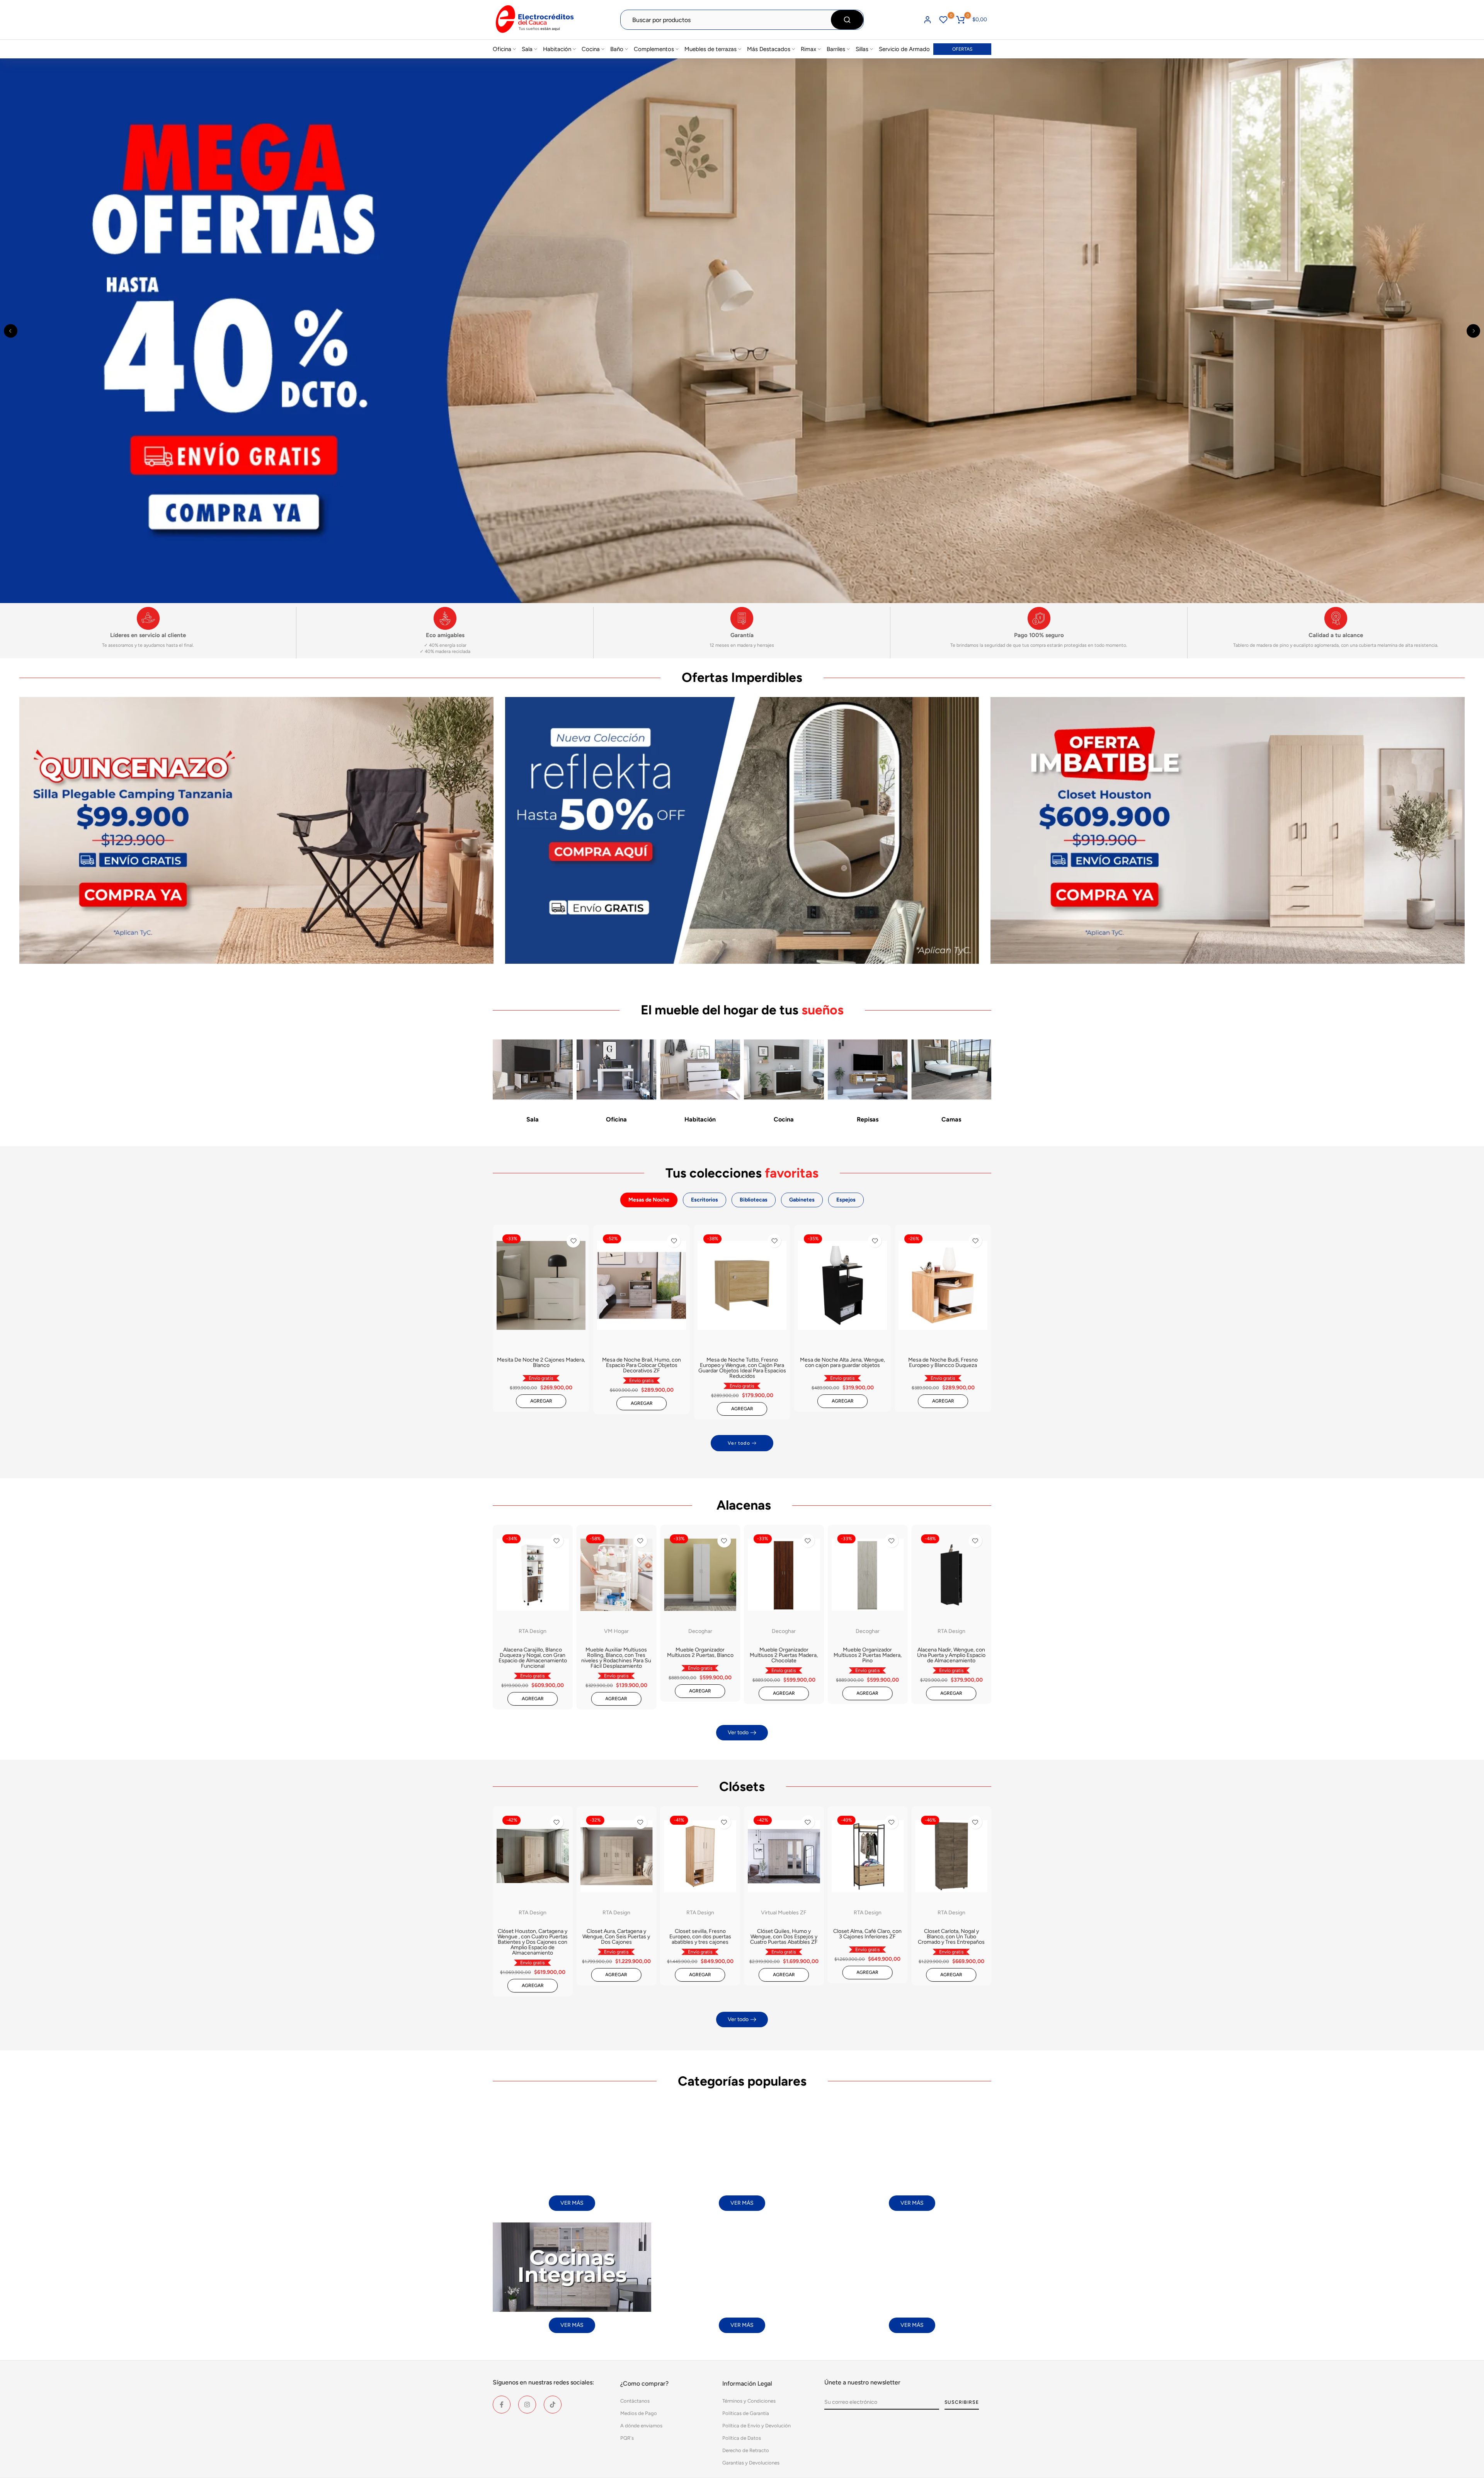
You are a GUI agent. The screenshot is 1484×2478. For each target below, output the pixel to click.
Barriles (836, 49)
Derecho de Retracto (746, 2450)
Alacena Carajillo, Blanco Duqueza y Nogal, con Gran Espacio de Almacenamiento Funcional (533, 1658)
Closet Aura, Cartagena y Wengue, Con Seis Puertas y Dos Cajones (616, 1937)
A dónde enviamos (641, 2426)
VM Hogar (616, 1631)
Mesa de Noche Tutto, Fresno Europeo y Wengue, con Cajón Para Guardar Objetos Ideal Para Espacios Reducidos (742, 1368)
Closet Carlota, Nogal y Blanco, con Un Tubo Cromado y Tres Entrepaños (951, 1937)
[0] (943, 20)
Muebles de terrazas (711, 49)
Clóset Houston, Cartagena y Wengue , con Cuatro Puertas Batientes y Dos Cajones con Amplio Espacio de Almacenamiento (533, 1942)
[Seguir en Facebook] (502, 2405)
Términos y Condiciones (749, 2401)
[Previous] (11, 331)
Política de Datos (742, 2438)
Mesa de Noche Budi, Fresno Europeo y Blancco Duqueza (943, 1363)
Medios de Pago (639, 2413)
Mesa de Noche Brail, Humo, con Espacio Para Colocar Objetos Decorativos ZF (642, 1365)
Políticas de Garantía (746, 2413)
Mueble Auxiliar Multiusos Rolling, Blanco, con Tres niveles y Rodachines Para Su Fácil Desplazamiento (616, 1658)
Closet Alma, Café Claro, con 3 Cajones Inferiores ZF (867, 1934)
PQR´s (627, 2438)
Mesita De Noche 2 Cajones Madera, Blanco (541, 1363)
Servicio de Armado (904, 49)
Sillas (862, 49)
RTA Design (533, 1631)
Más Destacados (769, 49)
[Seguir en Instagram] (527, 2405)
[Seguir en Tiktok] (553, 2405)
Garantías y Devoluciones (751, 2463)
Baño (617, 49)
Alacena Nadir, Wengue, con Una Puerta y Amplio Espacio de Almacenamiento (951, 1655)
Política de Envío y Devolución (756, 2426)
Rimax (808, 49)
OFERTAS (962, 49)
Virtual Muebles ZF (784, 1912)
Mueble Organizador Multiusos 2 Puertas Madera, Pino (868, 1655)
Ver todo (739, 1443)
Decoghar (700, 1631)
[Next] (1473, 331)
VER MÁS (572, 2203)
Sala (527, 49)
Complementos (654, 49)
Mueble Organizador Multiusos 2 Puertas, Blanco (700, 1652)
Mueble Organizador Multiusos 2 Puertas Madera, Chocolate (784, 1655)
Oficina (502, 49)
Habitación (557, 49)
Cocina (591, 49)
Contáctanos (635, 2401)
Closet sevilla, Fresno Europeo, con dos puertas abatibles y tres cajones (700, 1937)
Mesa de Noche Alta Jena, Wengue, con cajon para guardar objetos (842, 1363)
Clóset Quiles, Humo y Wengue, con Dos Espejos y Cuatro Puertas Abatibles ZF (784, 1937)
